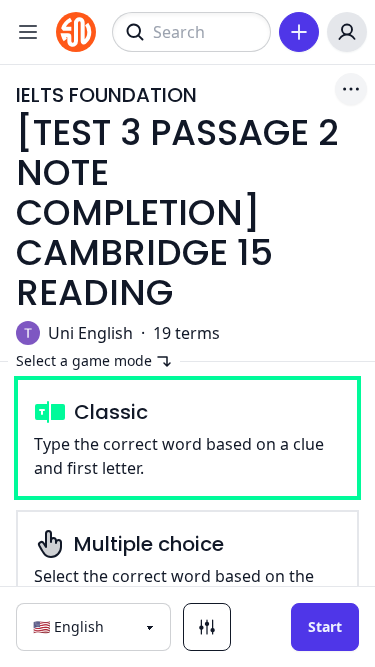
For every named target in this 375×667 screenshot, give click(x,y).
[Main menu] (28, 32)
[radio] (187, 438)
